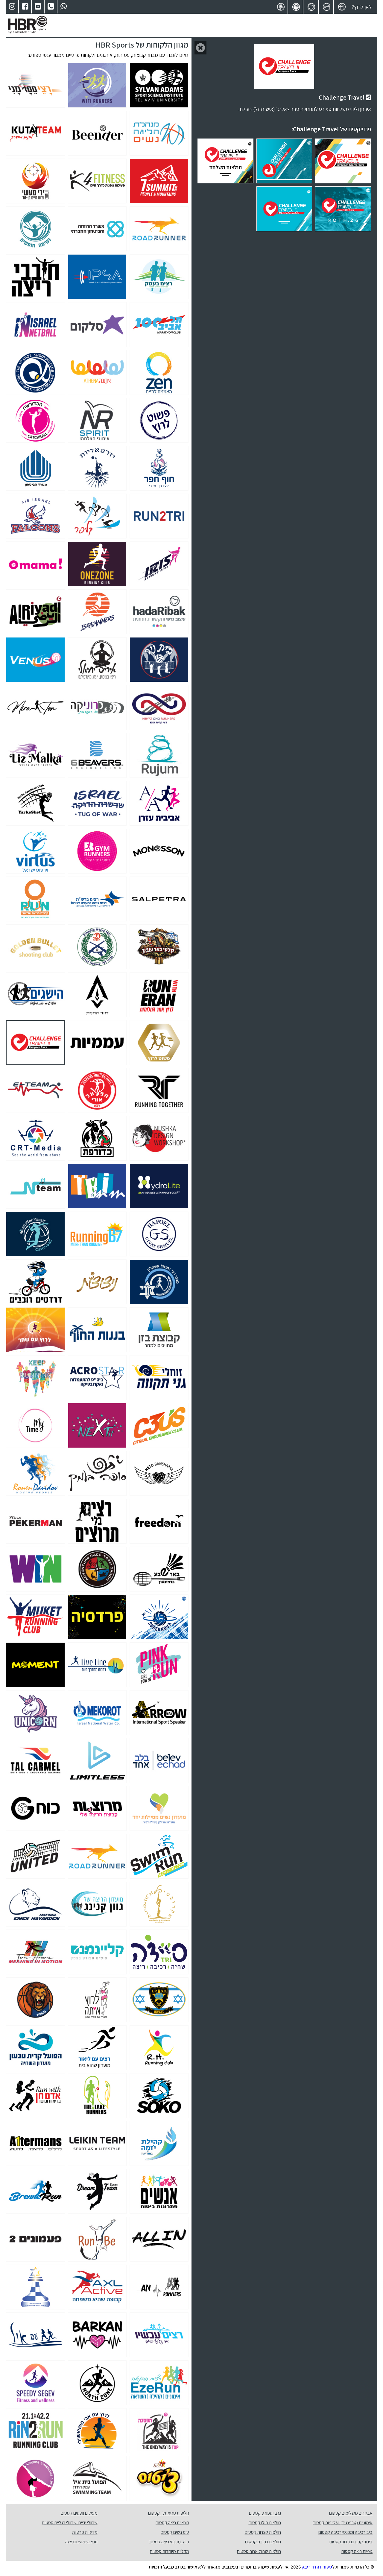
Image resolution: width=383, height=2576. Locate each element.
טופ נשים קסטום (175, 2532)
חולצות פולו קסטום (265, 2523)
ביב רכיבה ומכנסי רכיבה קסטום (345, 2532)
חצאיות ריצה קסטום (172, 2523)
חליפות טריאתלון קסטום (169, 2513)
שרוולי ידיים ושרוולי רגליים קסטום (70, 2523)
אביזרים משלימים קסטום (351, 2513)
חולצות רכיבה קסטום (263, 2542)
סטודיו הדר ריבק (317, 2567)
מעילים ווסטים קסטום (79, 2513)
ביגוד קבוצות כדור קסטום (351, 2542)
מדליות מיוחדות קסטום (170, 2551)
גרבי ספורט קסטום (265, 2513)
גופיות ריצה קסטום (357, 2551)
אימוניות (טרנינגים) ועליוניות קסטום (343, 2523)
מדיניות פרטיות (85, 2532)
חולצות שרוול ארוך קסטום (259, 2551)
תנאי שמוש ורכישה (81, 2542)
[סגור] (200, 48)
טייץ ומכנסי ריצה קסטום (169, 2542)
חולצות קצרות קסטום (263, 2532)
